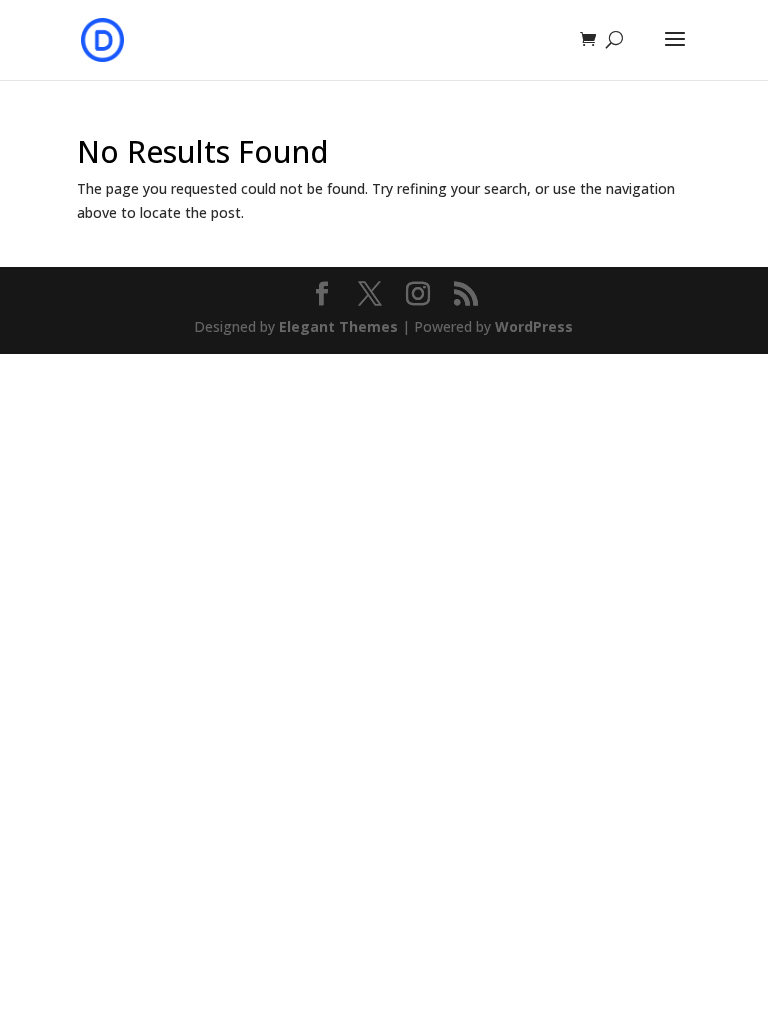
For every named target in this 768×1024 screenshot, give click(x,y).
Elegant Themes (338, 326)
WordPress (534, 326)
